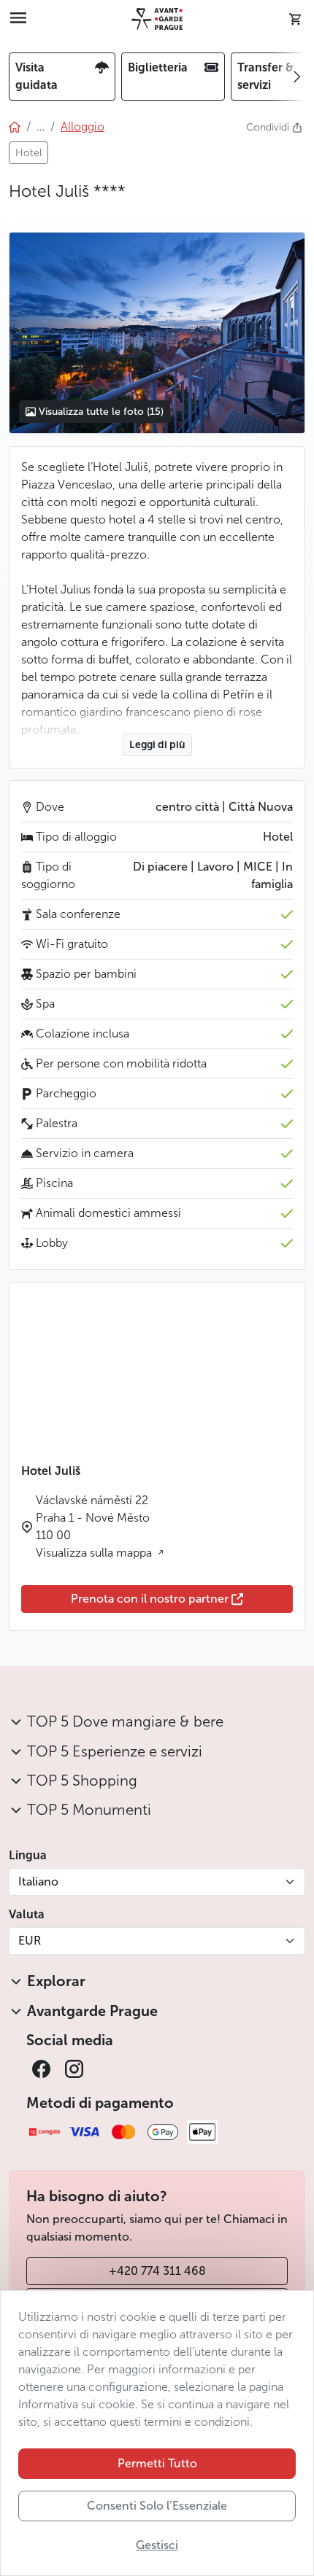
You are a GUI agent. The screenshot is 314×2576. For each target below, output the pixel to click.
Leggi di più (157, 745)
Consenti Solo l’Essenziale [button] (157, 2506)
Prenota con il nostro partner (150, 1599)
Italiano (38, 1882)
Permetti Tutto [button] (157, 2463)
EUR (30, 1941)
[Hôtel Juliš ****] (157, 332)
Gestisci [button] (157, 2545)
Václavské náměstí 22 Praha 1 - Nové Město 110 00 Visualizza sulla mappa (95, 1526)
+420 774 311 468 (157, 2271)
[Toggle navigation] (18, 19)
